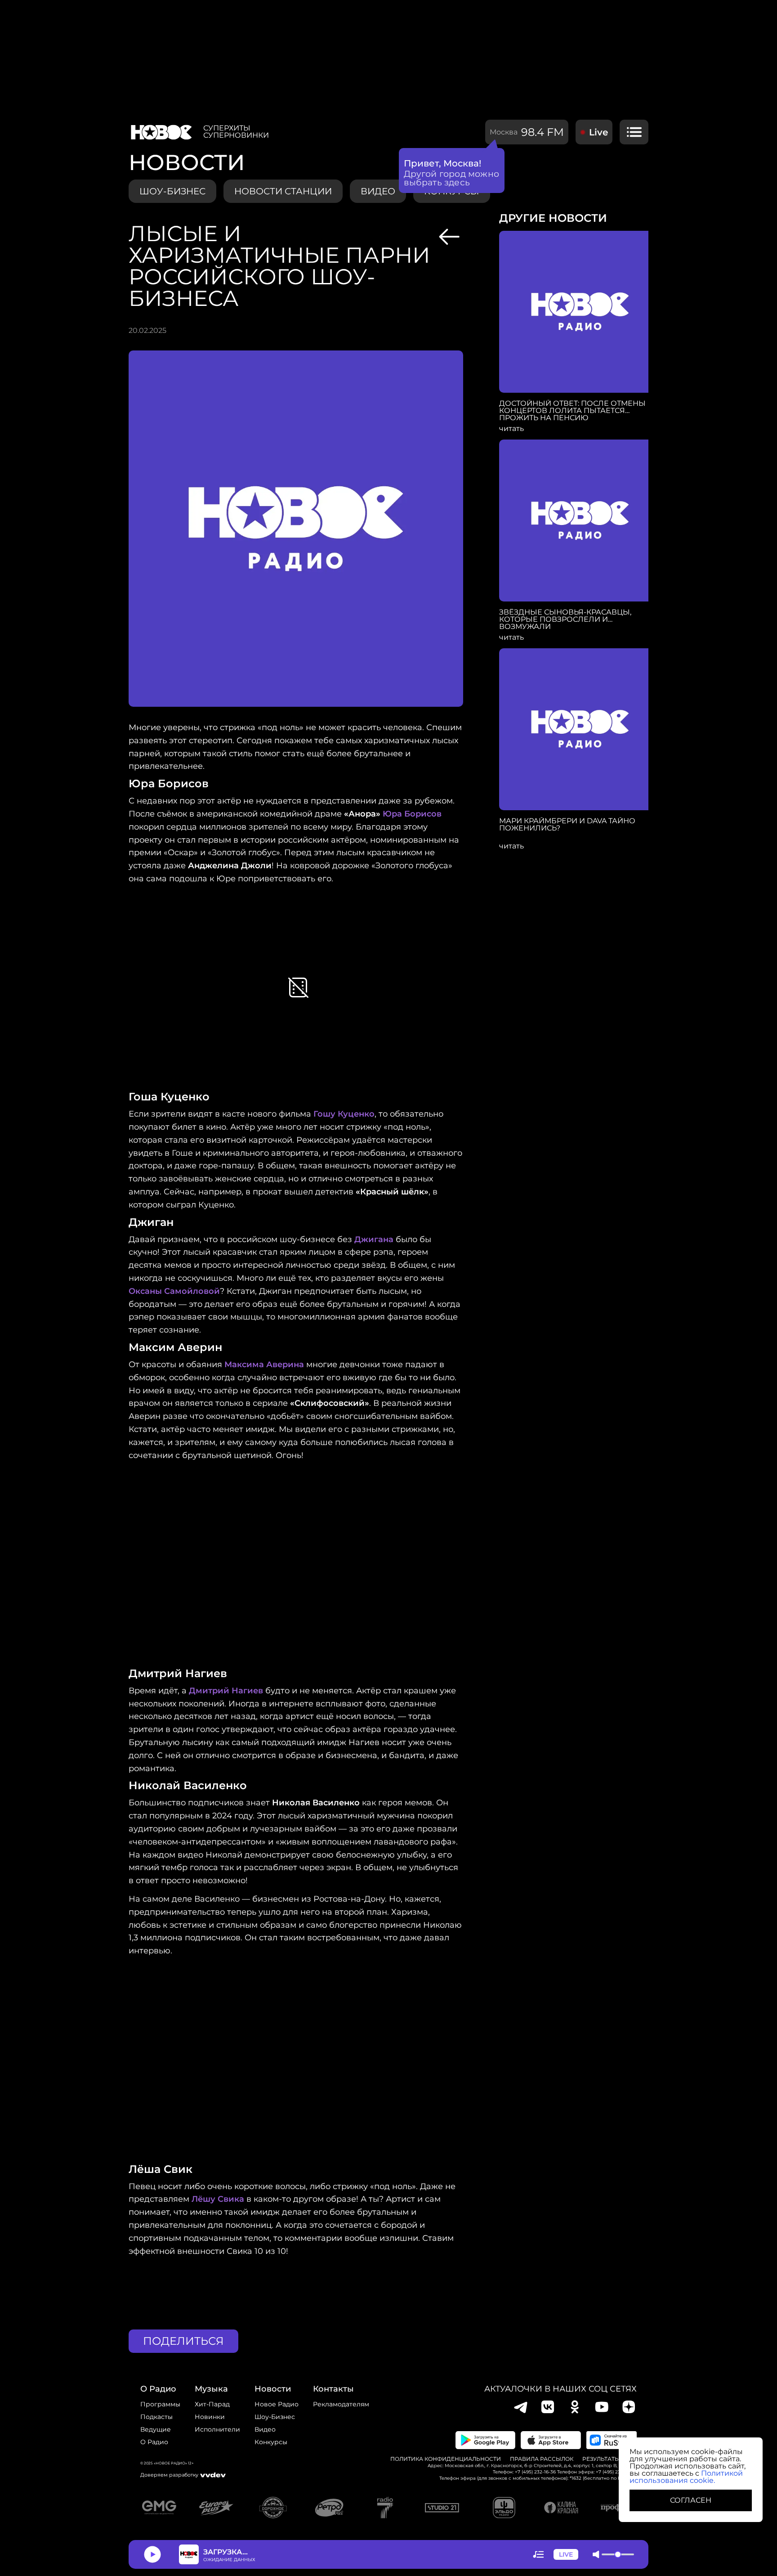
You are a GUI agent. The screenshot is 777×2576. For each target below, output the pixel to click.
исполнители (217, 2429)
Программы (160, 2404)
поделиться (183, 2341)
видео (378, 191)
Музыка (211, 2389)
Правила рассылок (542, 2459)
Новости (273, 2389)
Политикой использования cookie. (686, 2477)
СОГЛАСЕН (691, 2500)
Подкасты (156, 2417)
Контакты (333, 2389)
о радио (158, 2389)
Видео (265, 2429)
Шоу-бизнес (172, 191)
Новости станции (283, 191)
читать (511, 429)
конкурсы (271, 2442)
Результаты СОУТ (610, 2459)
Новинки (210, 2417)
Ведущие (156, 2429)
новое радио (277, 2404)
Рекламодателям (341, 2404)
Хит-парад (212, 2404)
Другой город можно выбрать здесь (452, 178)
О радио (154, 2442)
